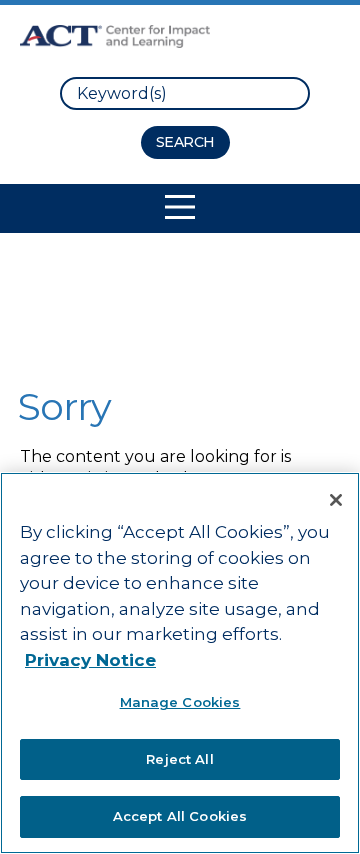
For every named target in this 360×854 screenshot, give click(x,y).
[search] (185, 93)
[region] (180, 663)
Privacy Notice (90, 660)
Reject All (179, 759)
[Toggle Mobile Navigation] (180, 207)
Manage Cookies (180, 702)
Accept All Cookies (180, 816)
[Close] (336, 500)
